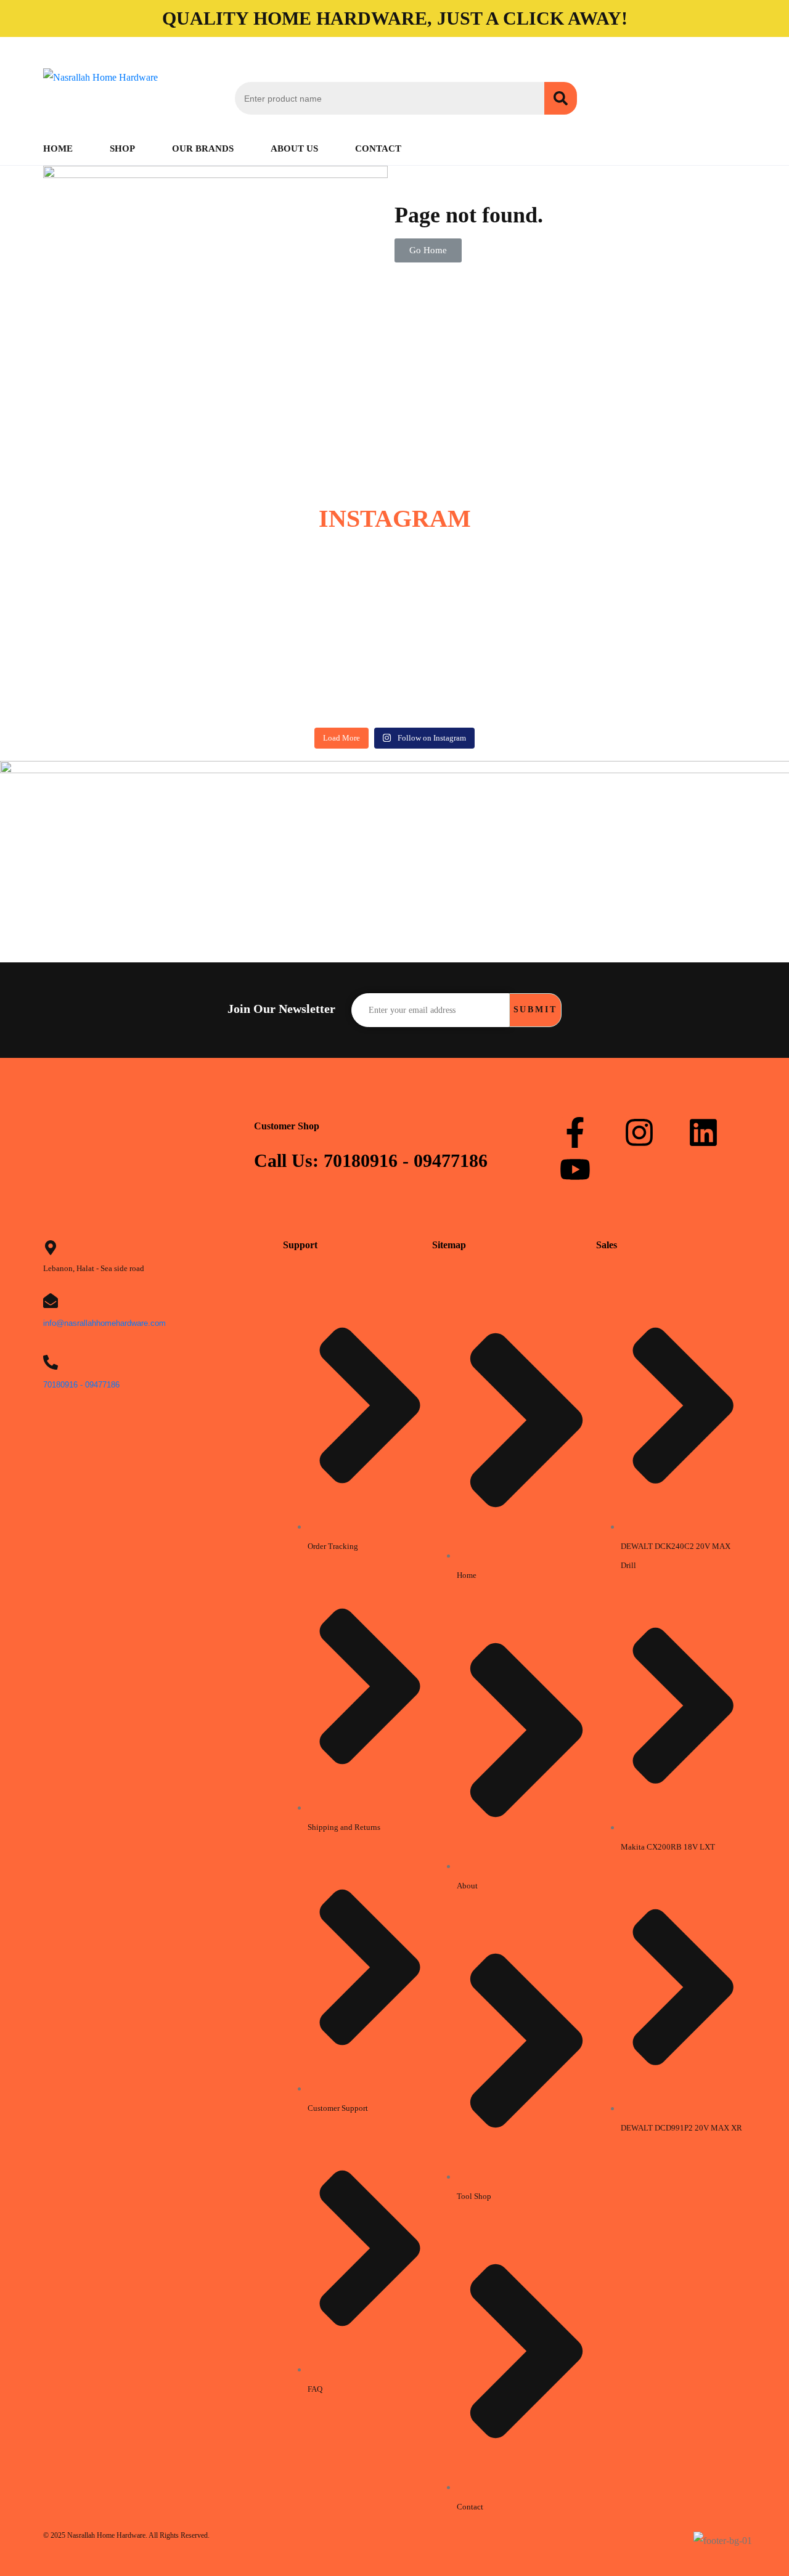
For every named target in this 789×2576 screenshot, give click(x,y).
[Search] (561, 98)
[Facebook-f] (575, 1132)
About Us (294, 148)
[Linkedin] (703, 1132)
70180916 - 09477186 (81, 1385)
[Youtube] (575, 1169)
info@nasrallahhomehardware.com (104, 1323)
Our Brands (203, 148)
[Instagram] (639, 1132)
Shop (122, 148)
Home (58, 148)
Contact (378, 148)
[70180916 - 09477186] (51, 1362)
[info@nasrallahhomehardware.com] (51, 1301)
